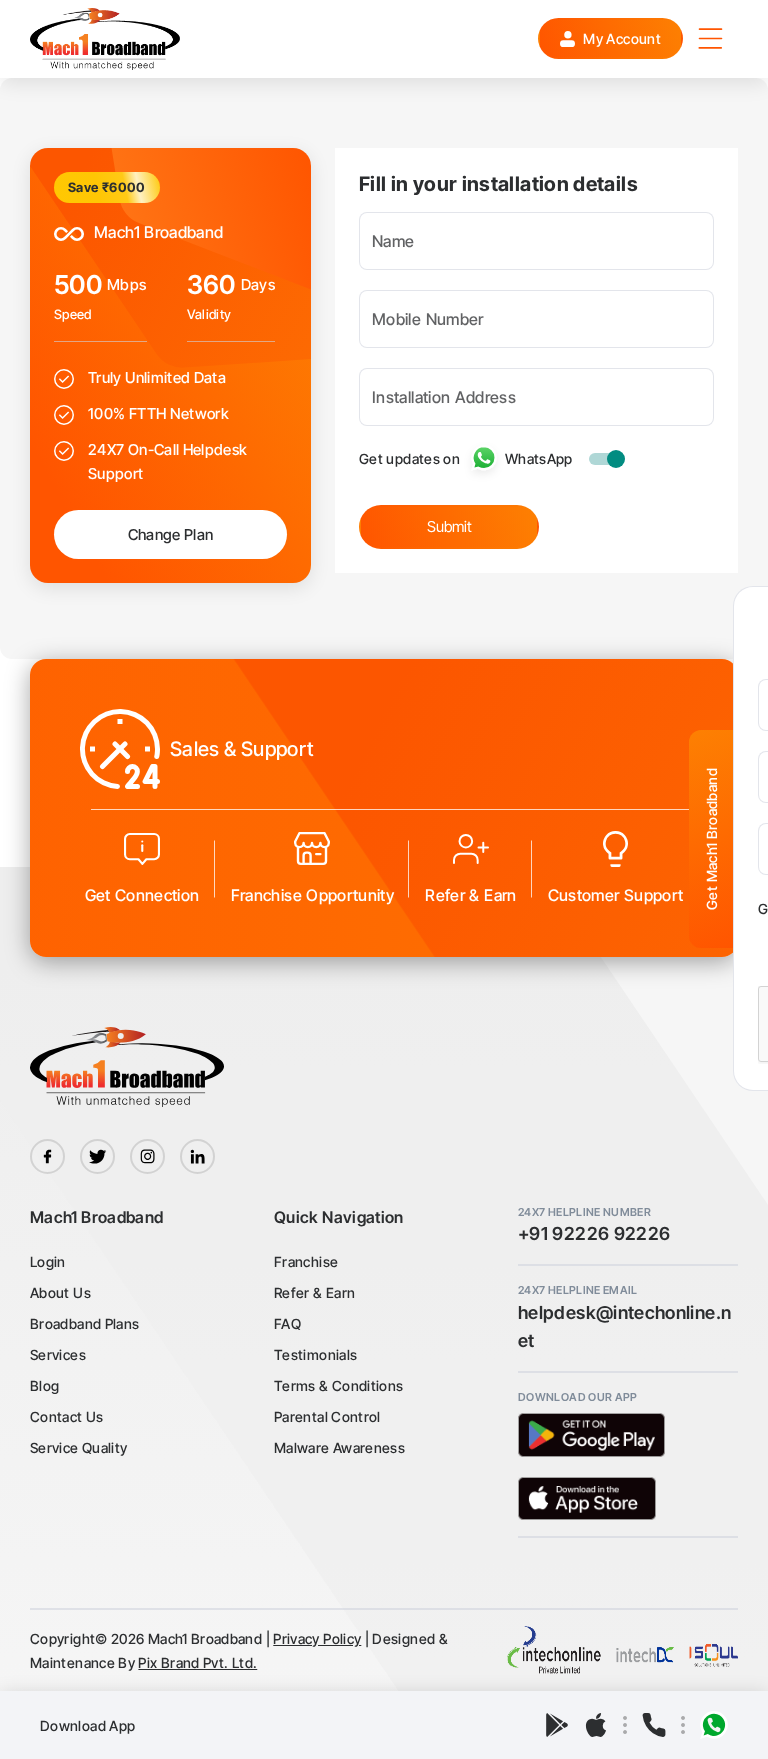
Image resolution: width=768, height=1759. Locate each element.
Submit (449, 526)
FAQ (287, 1323)
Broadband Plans (84, 1323)
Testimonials (315, 1354)
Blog (44, 1385)
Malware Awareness (339, 1447)
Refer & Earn (314, 1292)
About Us (60, 1292)
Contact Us (67, 1416)
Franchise (306, 1261)
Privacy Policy (317, 1638)
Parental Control (327, 1416)
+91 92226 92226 (594, 1233)
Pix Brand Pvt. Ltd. (197, 1662)
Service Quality (78, 1447)
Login (48, 1261)
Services (58, 1354)
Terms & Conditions (338, 1385)
